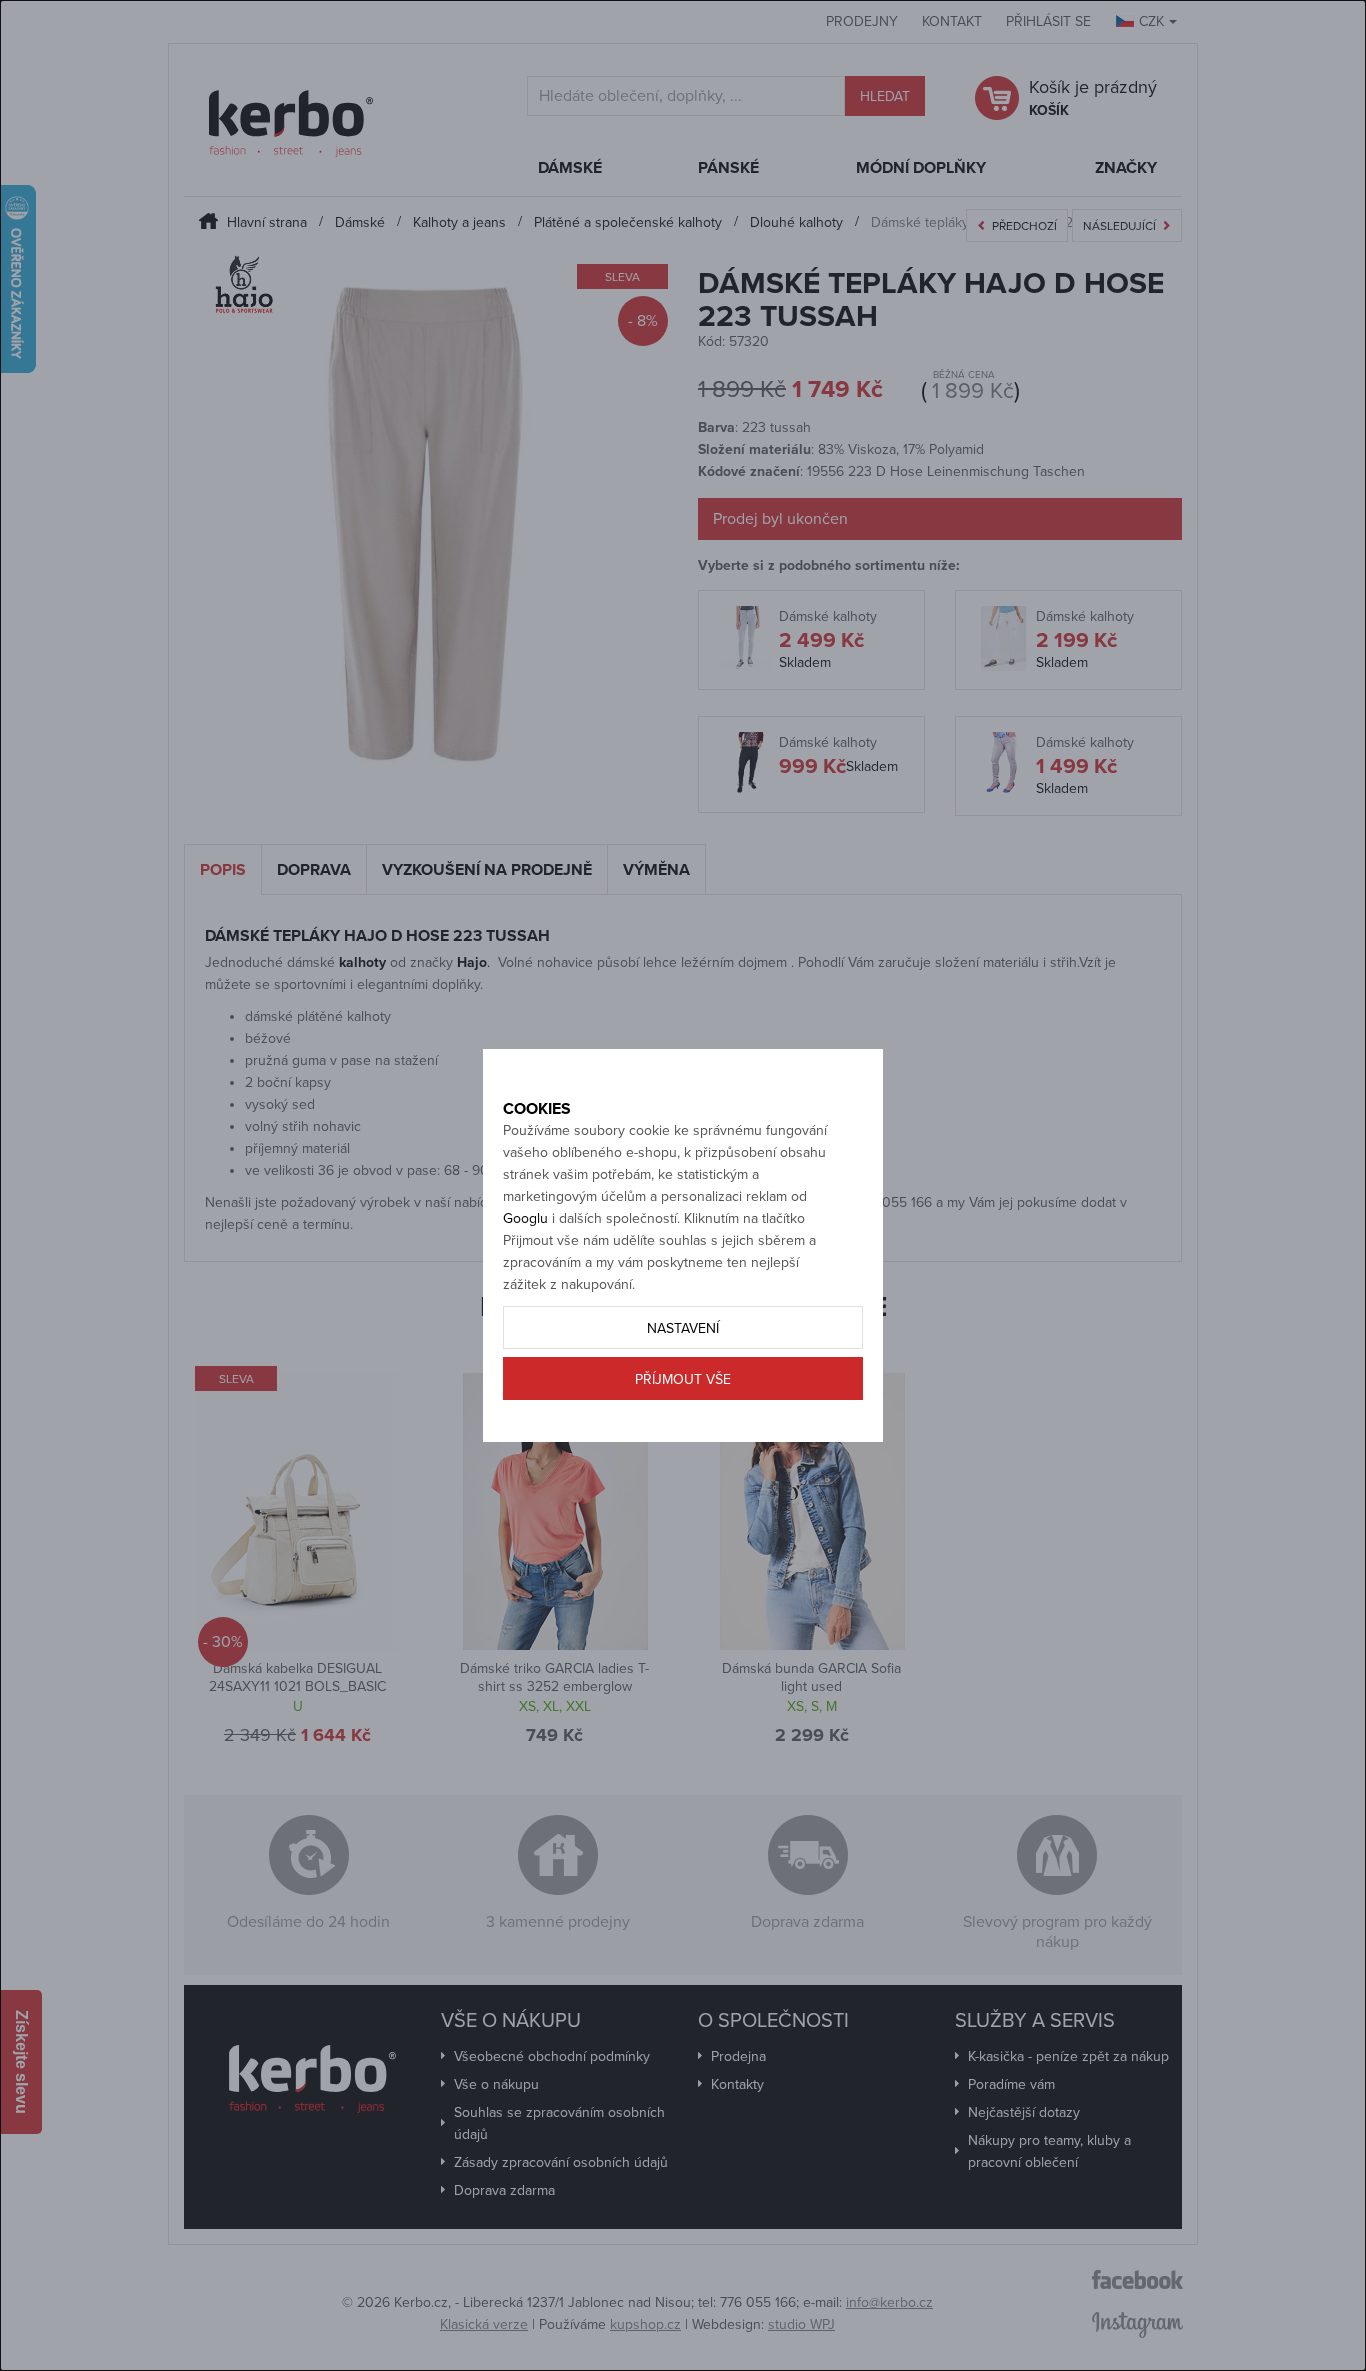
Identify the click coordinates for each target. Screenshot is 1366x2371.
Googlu (525, 1218)
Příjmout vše (683, 1379)
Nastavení (683, 1328)
